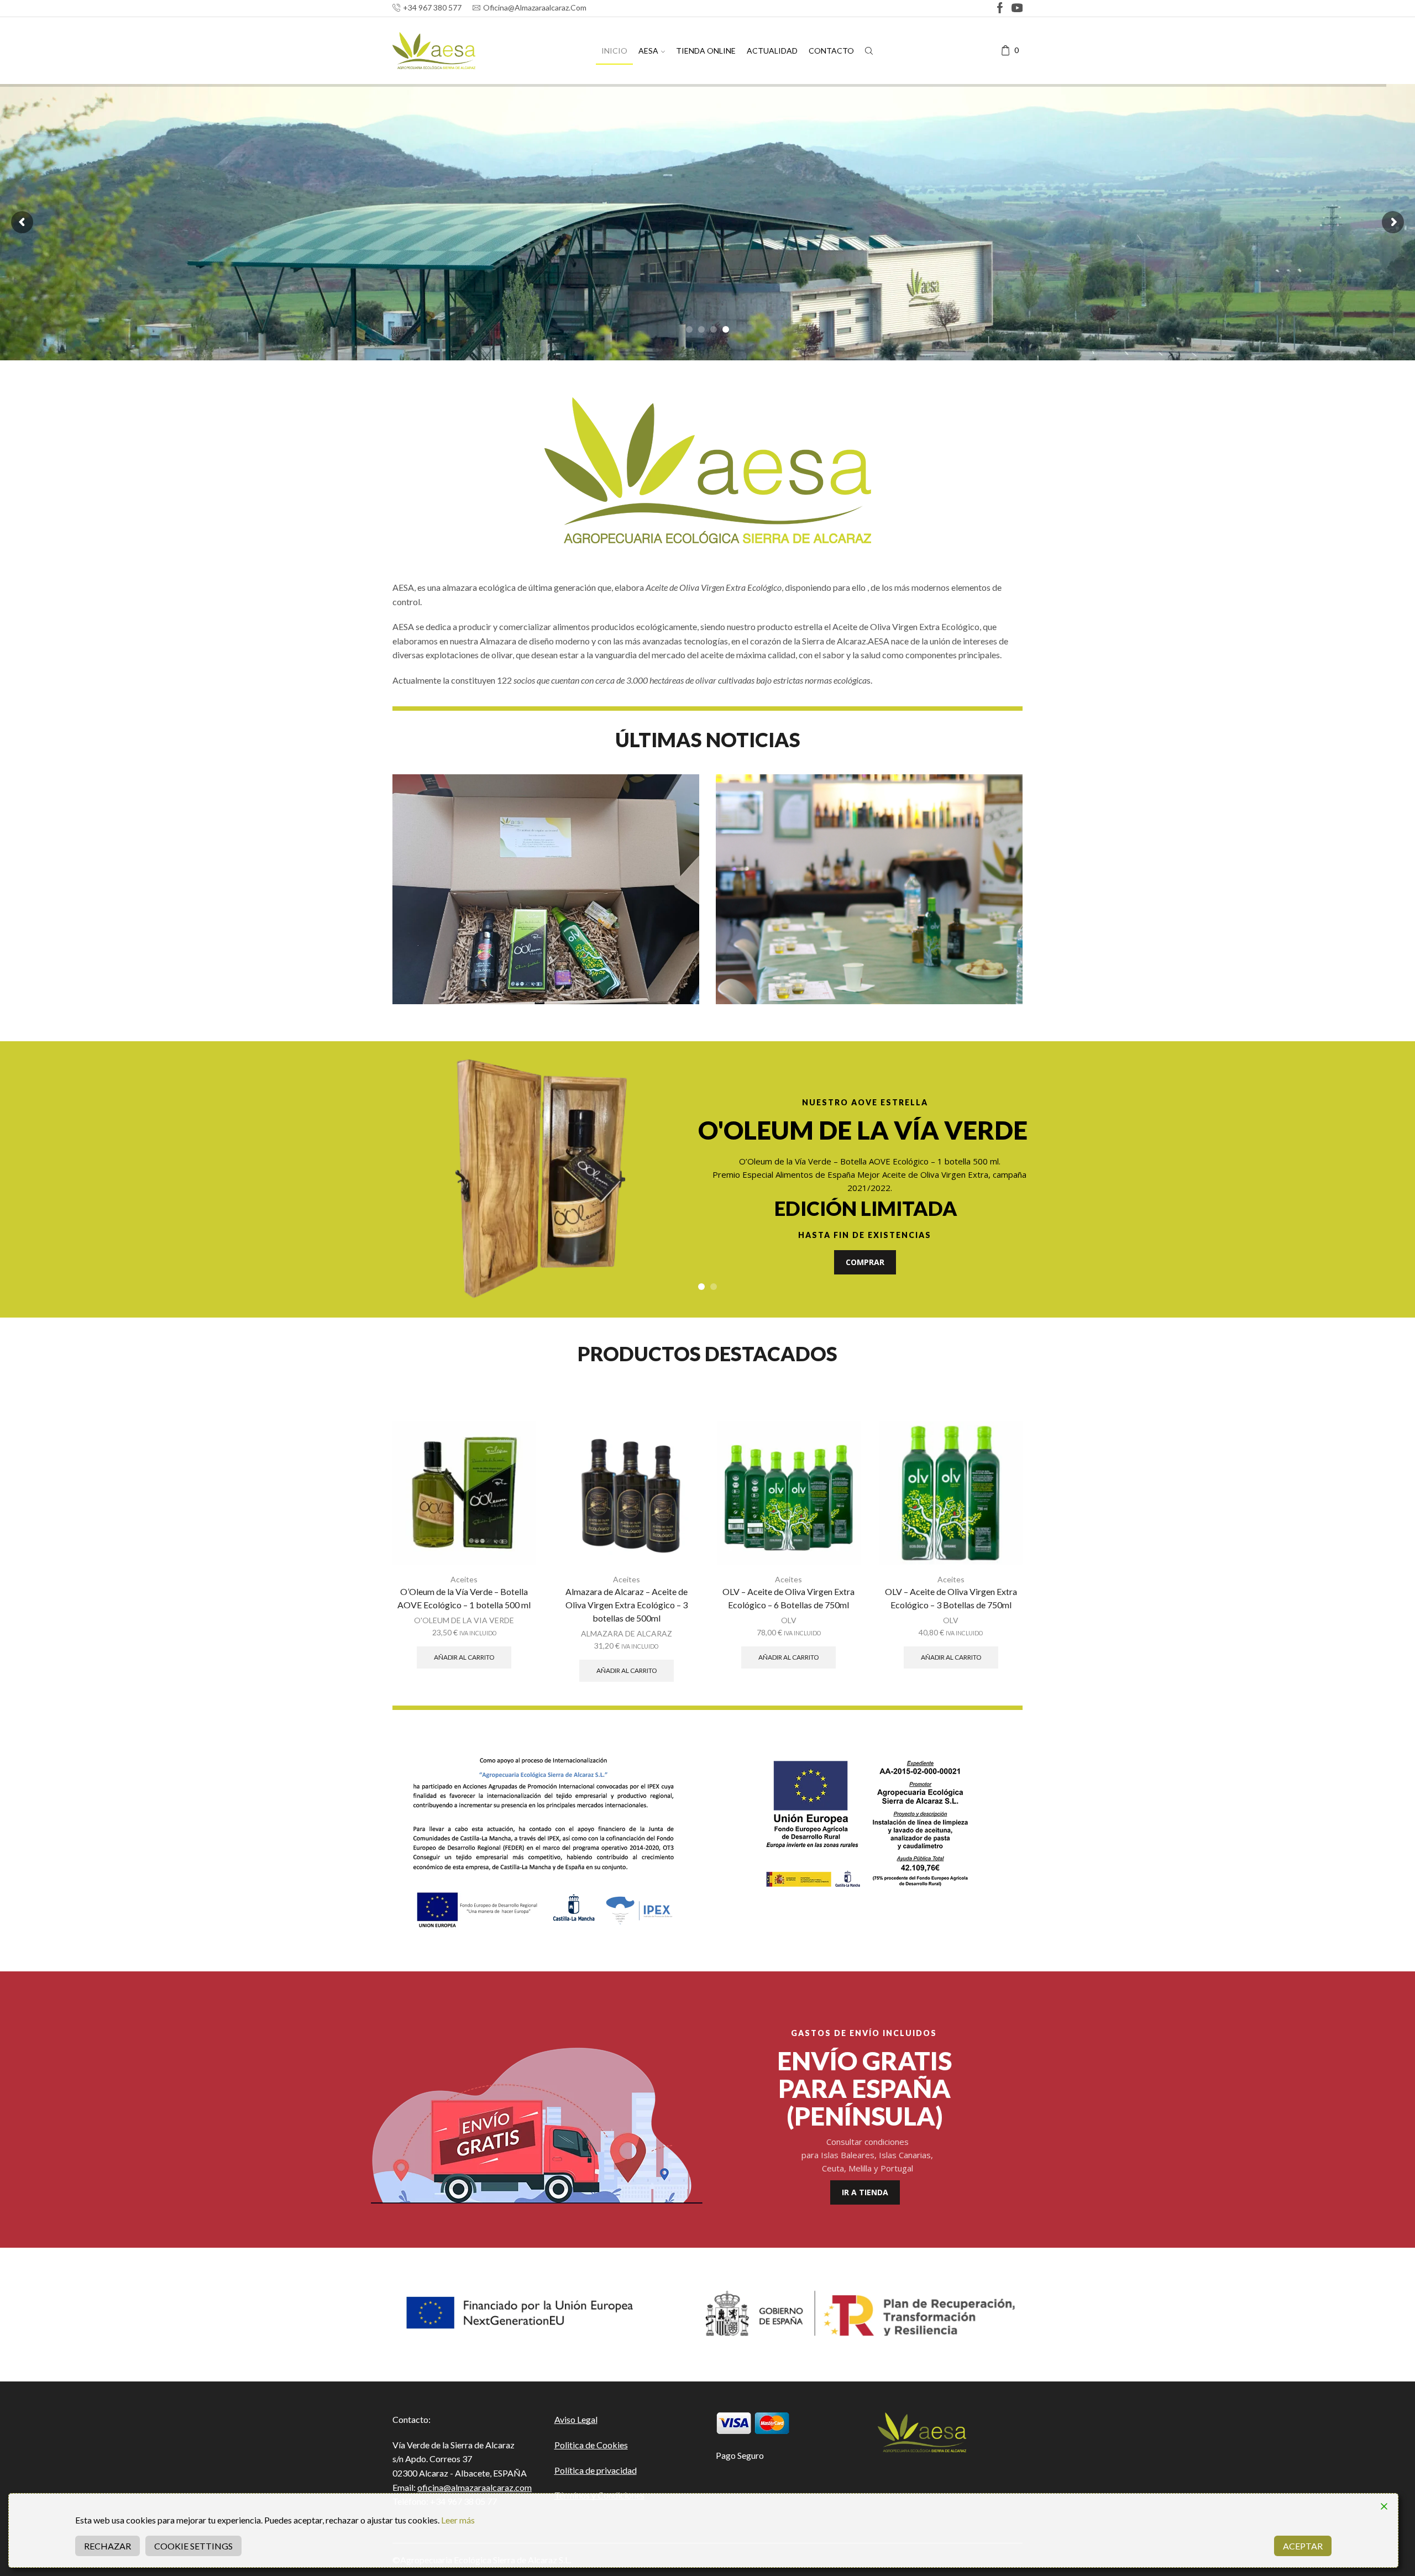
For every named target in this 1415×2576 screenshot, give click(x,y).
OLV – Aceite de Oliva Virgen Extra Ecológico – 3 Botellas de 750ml (951, 1598)
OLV (789, 1620)
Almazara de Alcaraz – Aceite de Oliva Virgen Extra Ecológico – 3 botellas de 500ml (627, 1605)
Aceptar (1303, 2546)
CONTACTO (831, 51)
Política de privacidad (596, 2470)
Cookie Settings (193, 2546)
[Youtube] (1017, 9)
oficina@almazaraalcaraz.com (475, 2487)
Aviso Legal (576, 2419)
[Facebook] (1000, 9)
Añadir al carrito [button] (464, 1657)
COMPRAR (865, 1262)
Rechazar (108, 2546)
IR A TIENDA (865, 2192)
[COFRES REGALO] (546, 889)
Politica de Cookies (591, 2445)
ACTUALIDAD (772, 51)
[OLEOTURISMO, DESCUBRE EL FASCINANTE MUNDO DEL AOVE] (869, 889)
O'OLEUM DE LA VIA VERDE (464, 1620)
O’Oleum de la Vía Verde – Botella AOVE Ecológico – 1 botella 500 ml (464, 1598)
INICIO (614, 51)
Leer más (458, 2520)
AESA (648, 51)
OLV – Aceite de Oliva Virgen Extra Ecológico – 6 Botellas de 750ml (788, 1598)
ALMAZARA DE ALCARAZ (627, 1633)
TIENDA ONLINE (706, 51)
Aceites (464, 1579)
